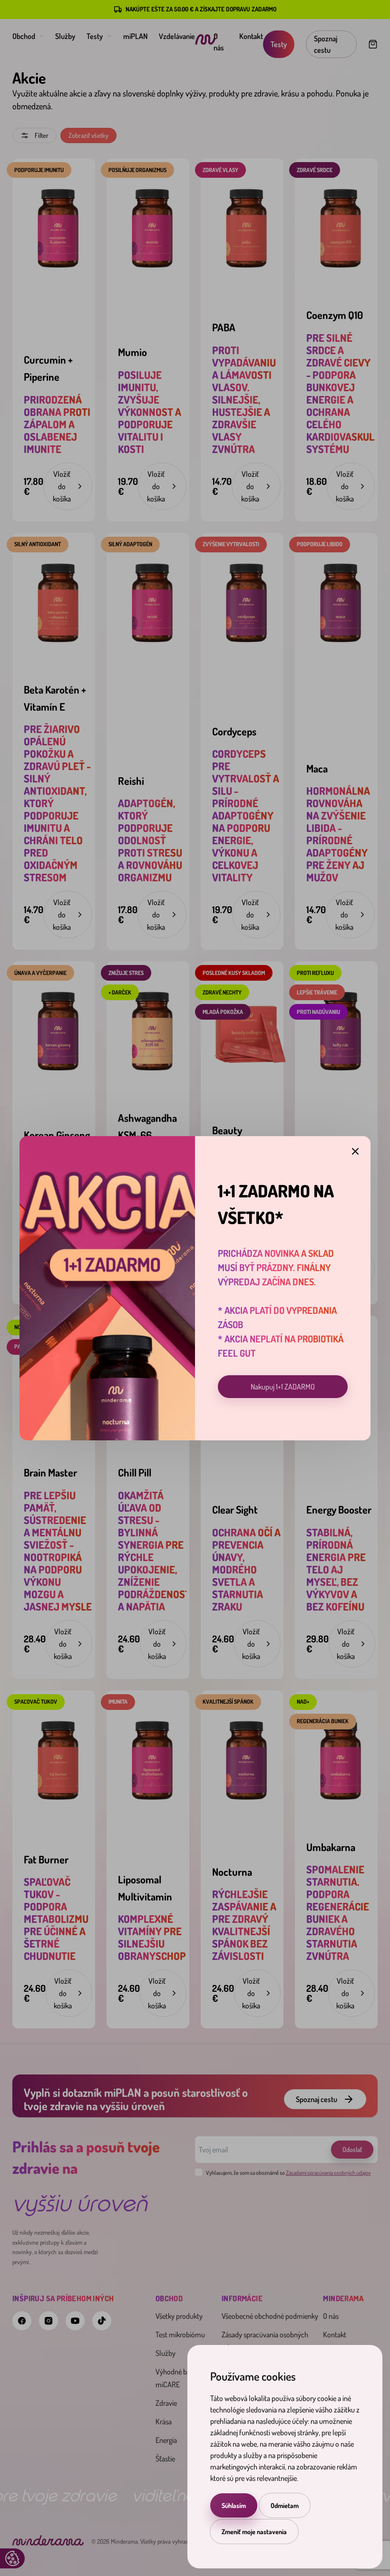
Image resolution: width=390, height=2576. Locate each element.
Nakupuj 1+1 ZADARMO (283, 1387)
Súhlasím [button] (234, 2505)
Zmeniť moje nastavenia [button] (254, 2532)
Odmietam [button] (285, 2505)
